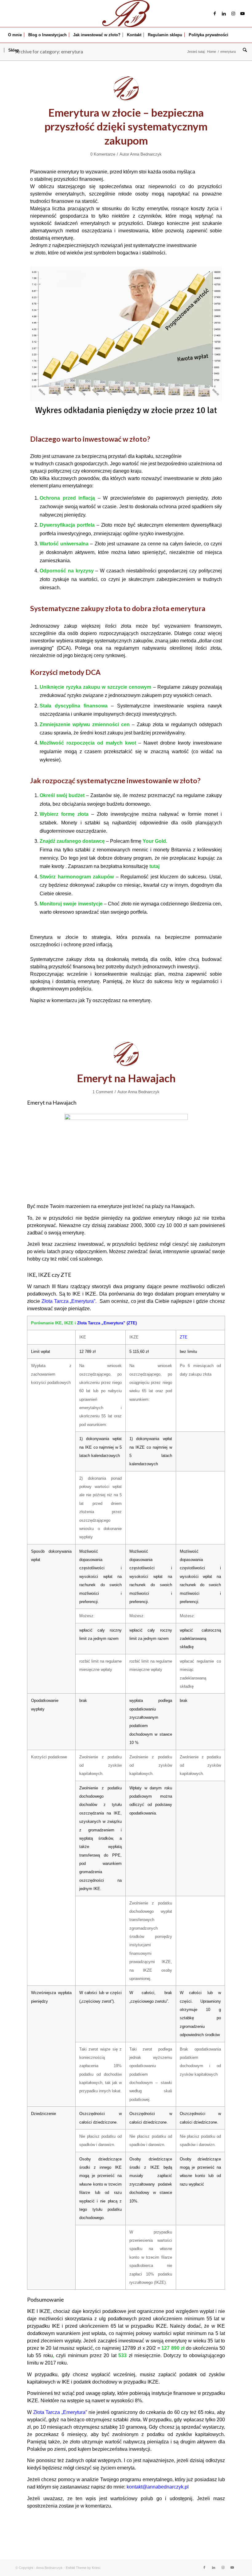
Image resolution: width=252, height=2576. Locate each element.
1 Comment (103, 1092)
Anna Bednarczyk (146, 154)
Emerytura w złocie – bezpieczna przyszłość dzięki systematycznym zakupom (126, 126)
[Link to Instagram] (233, 14)
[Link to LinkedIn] (224, 14)
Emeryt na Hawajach (126, 1078)
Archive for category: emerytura (49, 51)
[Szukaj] (243, 50)
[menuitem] (15, 35)
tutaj (154, 866)
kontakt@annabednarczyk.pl (158, 2487)
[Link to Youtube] (242, 14)
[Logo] (126, 14)
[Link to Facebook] (215, 14)
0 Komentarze (103, 154)
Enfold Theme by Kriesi (83, 2568)
